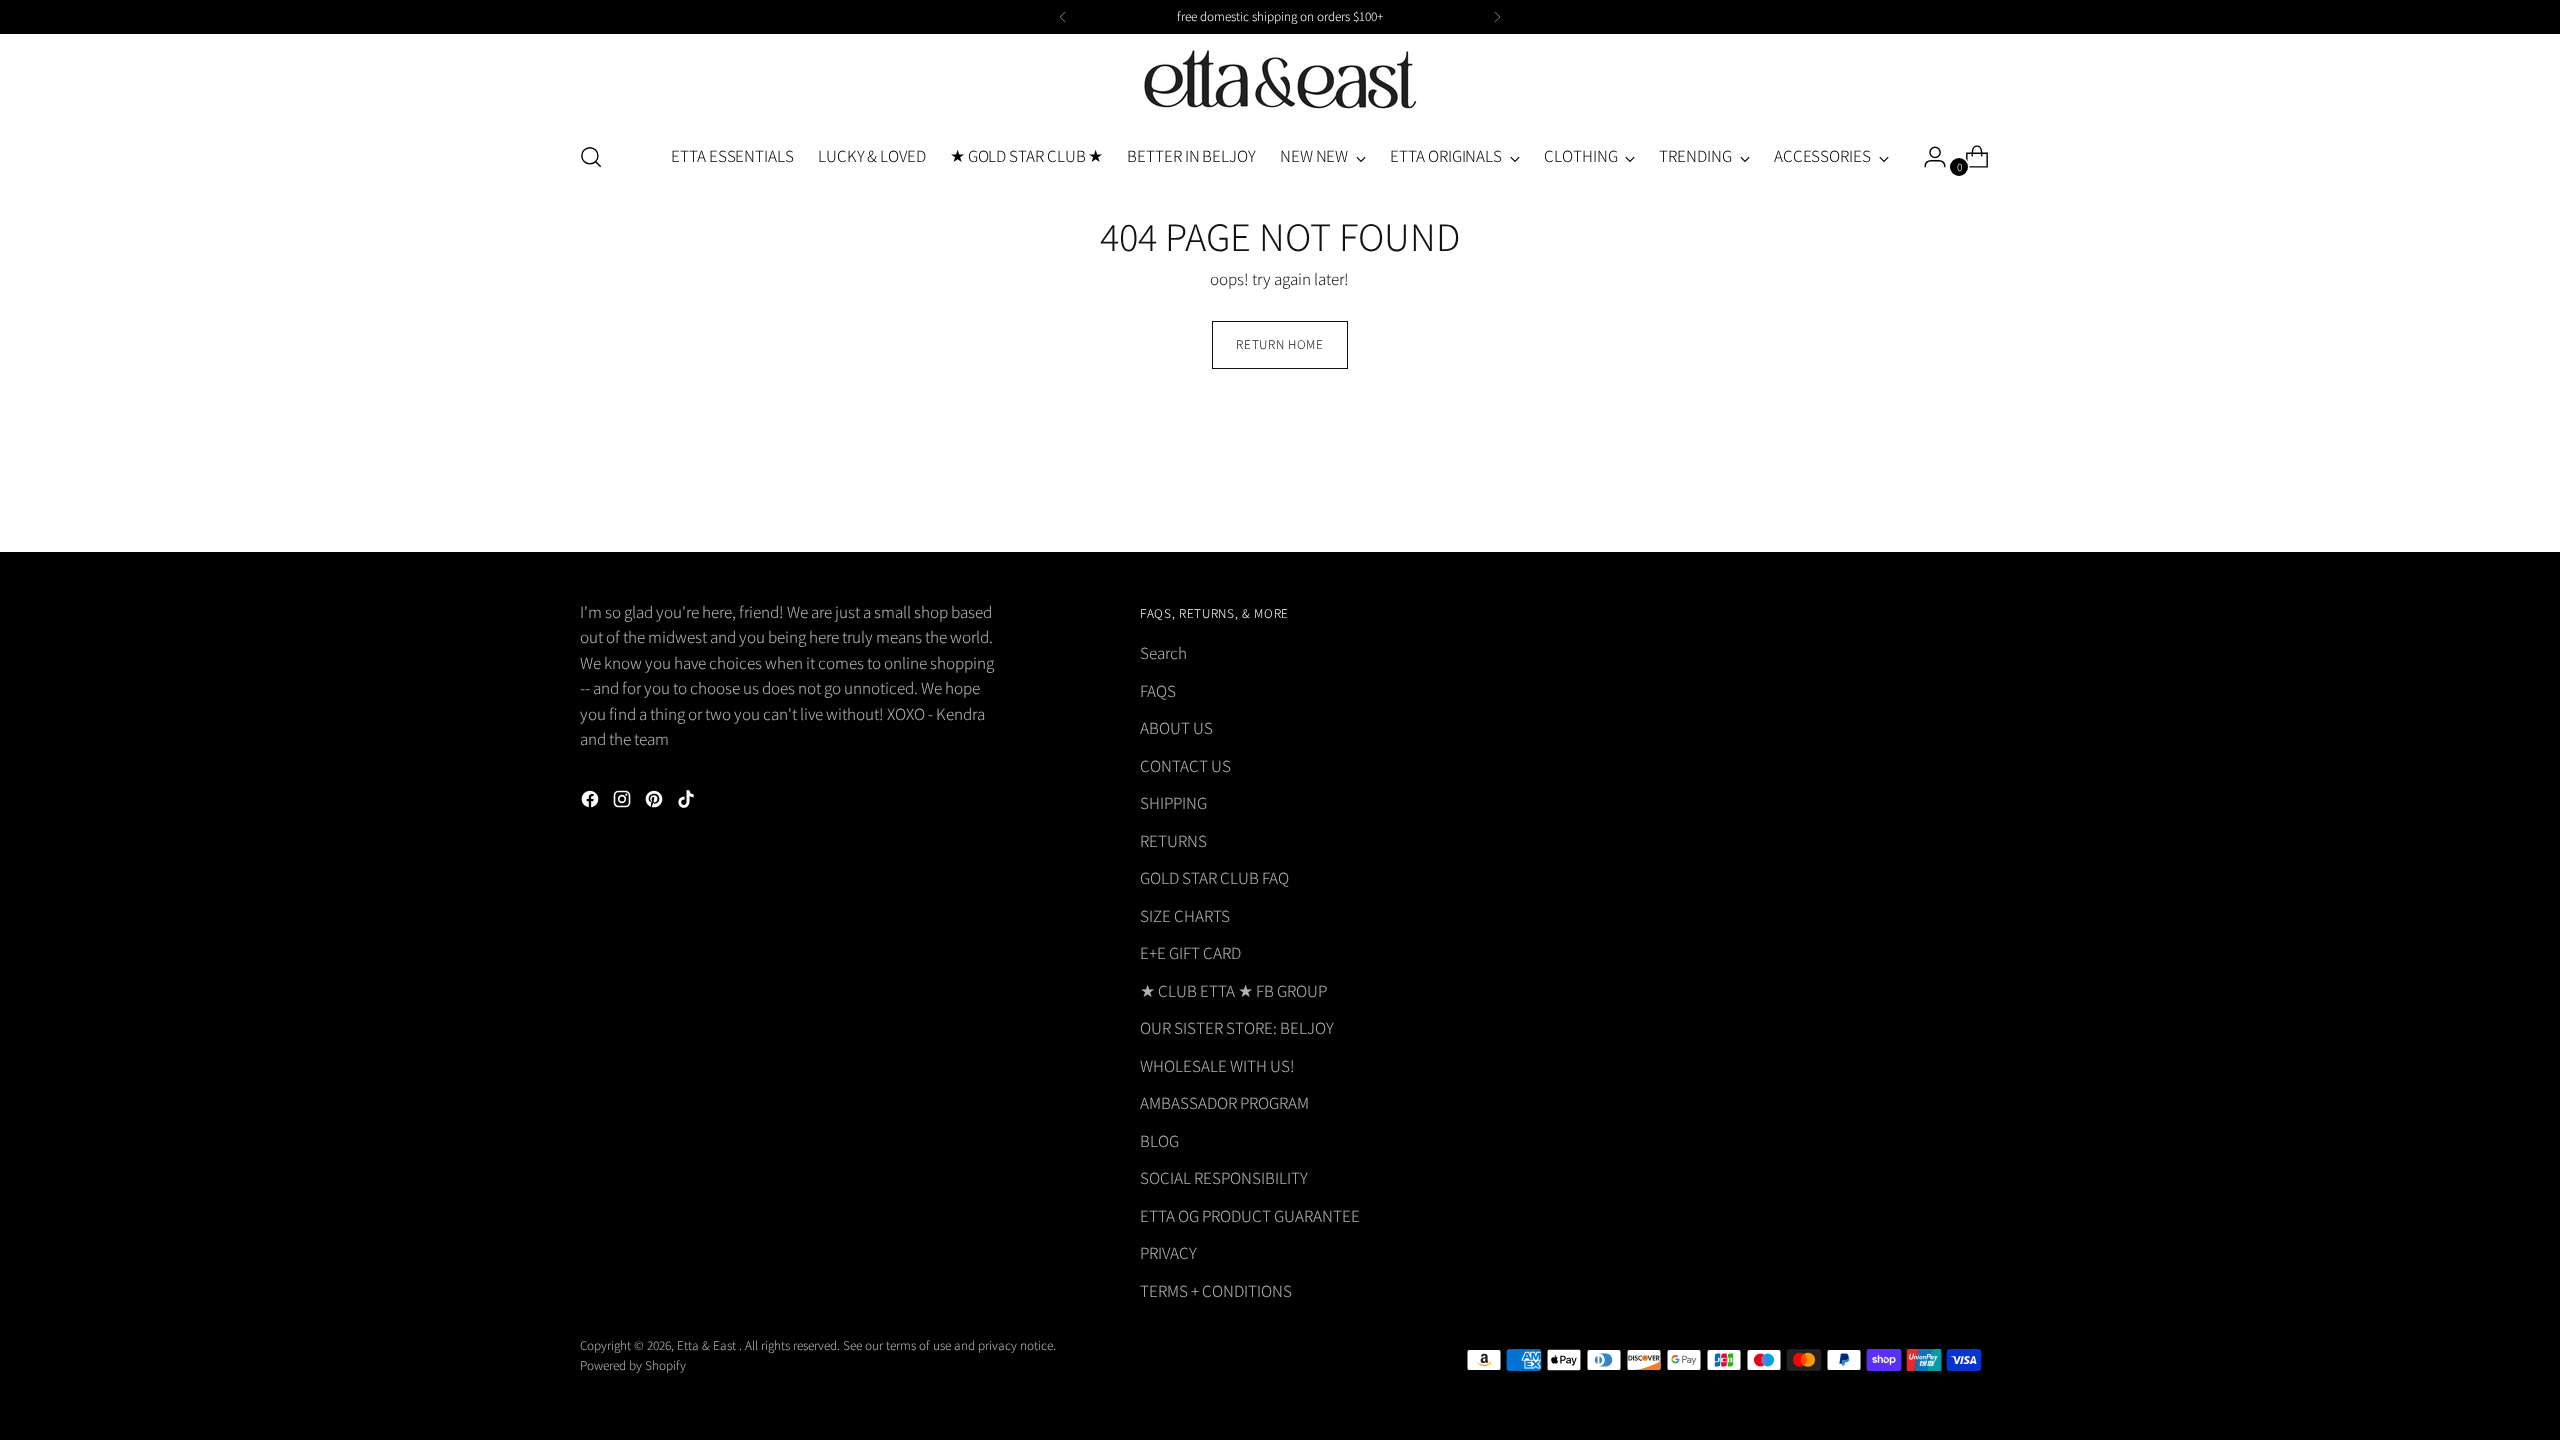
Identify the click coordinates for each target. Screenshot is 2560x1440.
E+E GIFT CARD (1190, 953)
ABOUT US (1176, 728)
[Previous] (1063, 17)
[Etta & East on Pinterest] (656, 803)
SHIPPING (1173, 803)
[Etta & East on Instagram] (624, 803)
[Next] (1497, 17)
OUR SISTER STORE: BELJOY (1237, 1028)
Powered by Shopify (633, 1365)
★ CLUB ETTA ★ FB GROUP (1233, 991)
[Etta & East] (1280, 80)
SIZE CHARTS (1185, 916)
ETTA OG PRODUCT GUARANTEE (1250, 1216)
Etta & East (708, 1345)
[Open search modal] (591, 157)
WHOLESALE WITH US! (1217, 1066)
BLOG (1159, 1141)
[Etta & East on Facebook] (592, 803)
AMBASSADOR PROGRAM (1224, 1103)
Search (1163, 653)
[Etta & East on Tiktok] (688, 803)
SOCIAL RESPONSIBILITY (1224, 1178)
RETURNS (1173, 841)
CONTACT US (1185, 766)
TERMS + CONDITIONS (1216, 1291)
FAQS (1158, 691)
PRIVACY (1168, 1253)
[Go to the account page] (1927, 157)
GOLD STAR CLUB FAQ (1214, 878)
